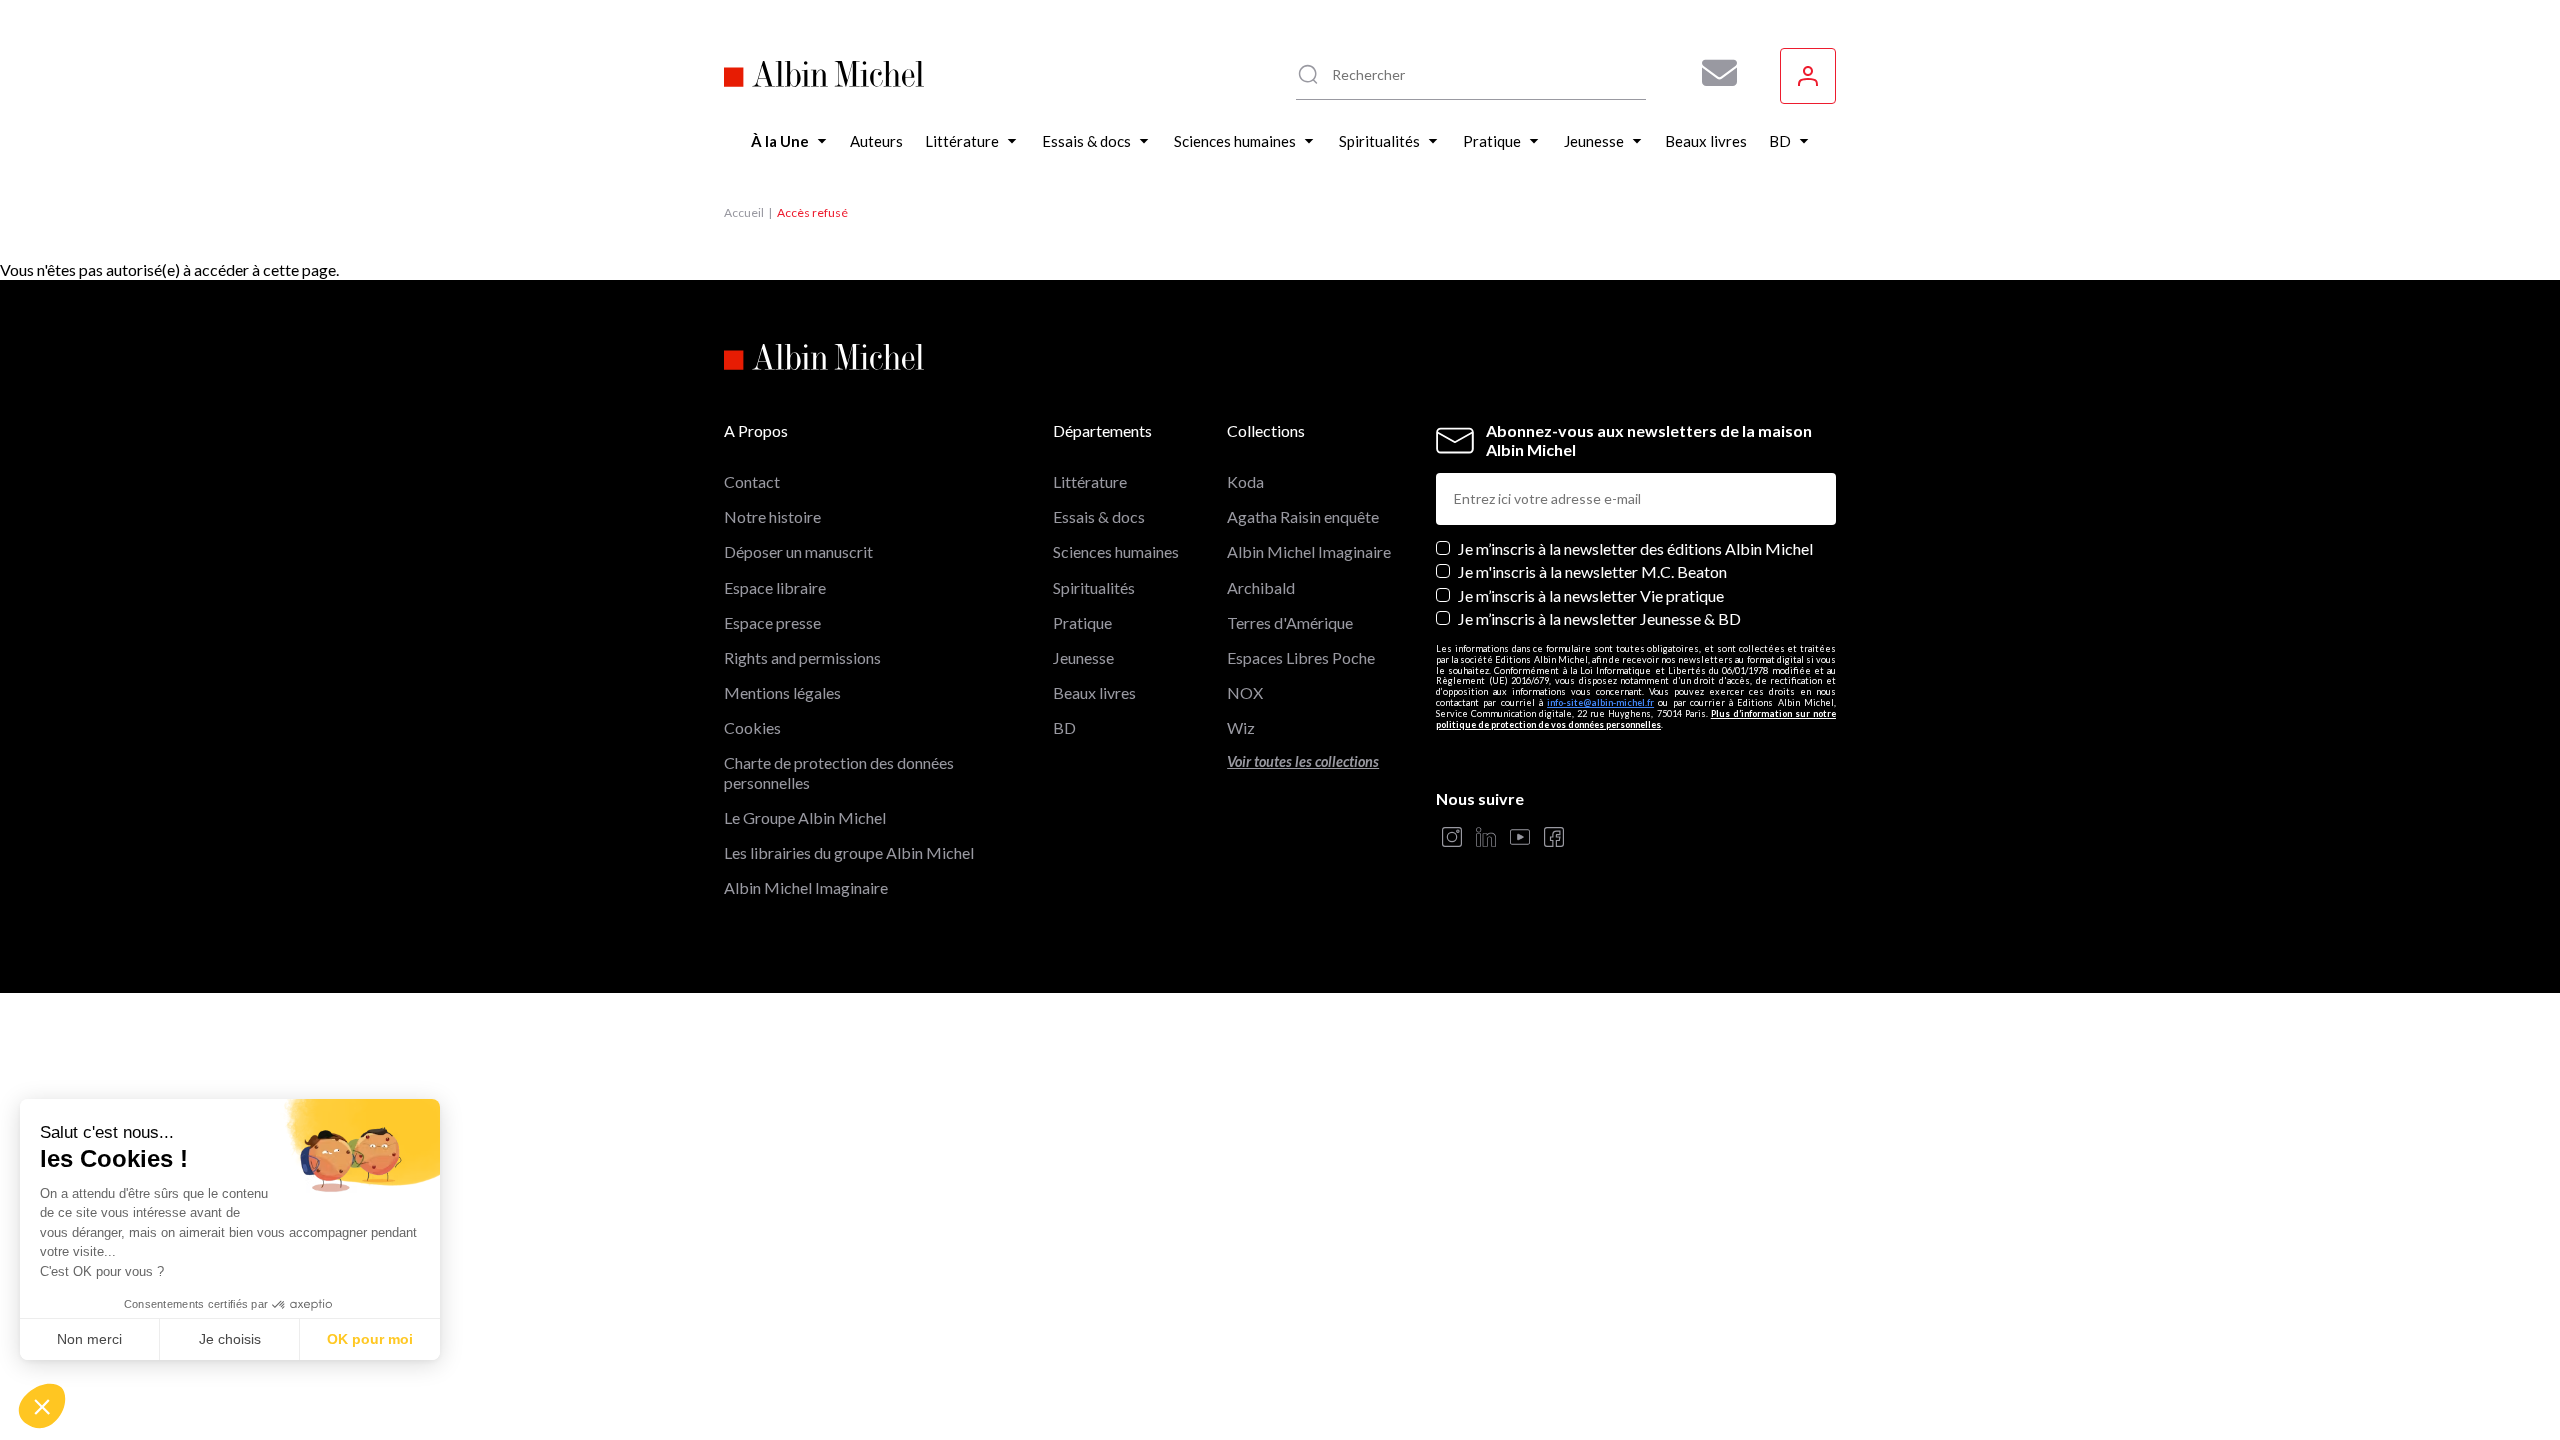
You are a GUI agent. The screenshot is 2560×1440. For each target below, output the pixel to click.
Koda (1245, 481)
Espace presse (772, 622)
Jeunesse (1083, 657)
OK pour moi (370, 1339)
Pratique (1082, 622)
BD (1064, 727)
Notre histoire (772, 516)
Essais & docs (1099, 516)
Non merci (89, 1339)
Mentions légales (782, 692)
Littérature (1090, 481)
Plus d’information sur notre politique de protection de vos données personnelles (1636, 719)
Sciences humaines (1116, 551)
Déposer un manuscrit (798, 551)
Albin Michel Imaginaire (806, 887)
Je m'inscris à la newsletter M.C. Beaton (1592, 571)
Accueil (744, 212)
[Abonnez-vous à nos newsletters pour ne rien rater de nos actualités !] (1712, 73)
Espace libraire (775, 587)
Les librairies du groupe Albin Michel (849, 852)
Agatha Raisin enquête (1303, 516)
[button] (42, 1406)
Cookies (752, 727)
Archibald (1261, 587)
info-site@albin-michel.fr (1600, 702)
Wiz (1241, 727)
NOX (1245, 692)
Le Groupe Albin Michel (805, 817)
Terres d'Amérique (1290, 622)
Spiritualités (1094, 587)
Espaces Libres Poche (1301, 657)
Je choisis (230, 1339)
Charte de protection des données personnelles (839, 772)
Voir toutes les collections (1303, 761)
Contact (752, 481)
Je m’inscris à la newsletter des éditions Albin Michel (1635, 548)
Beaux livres (1094, 692)
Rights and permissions (802, 657)
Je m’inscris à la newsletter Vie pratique (1591, 595)
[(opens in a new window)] (1452, 838)
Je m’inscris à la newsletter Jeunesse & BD (1599, 618)
